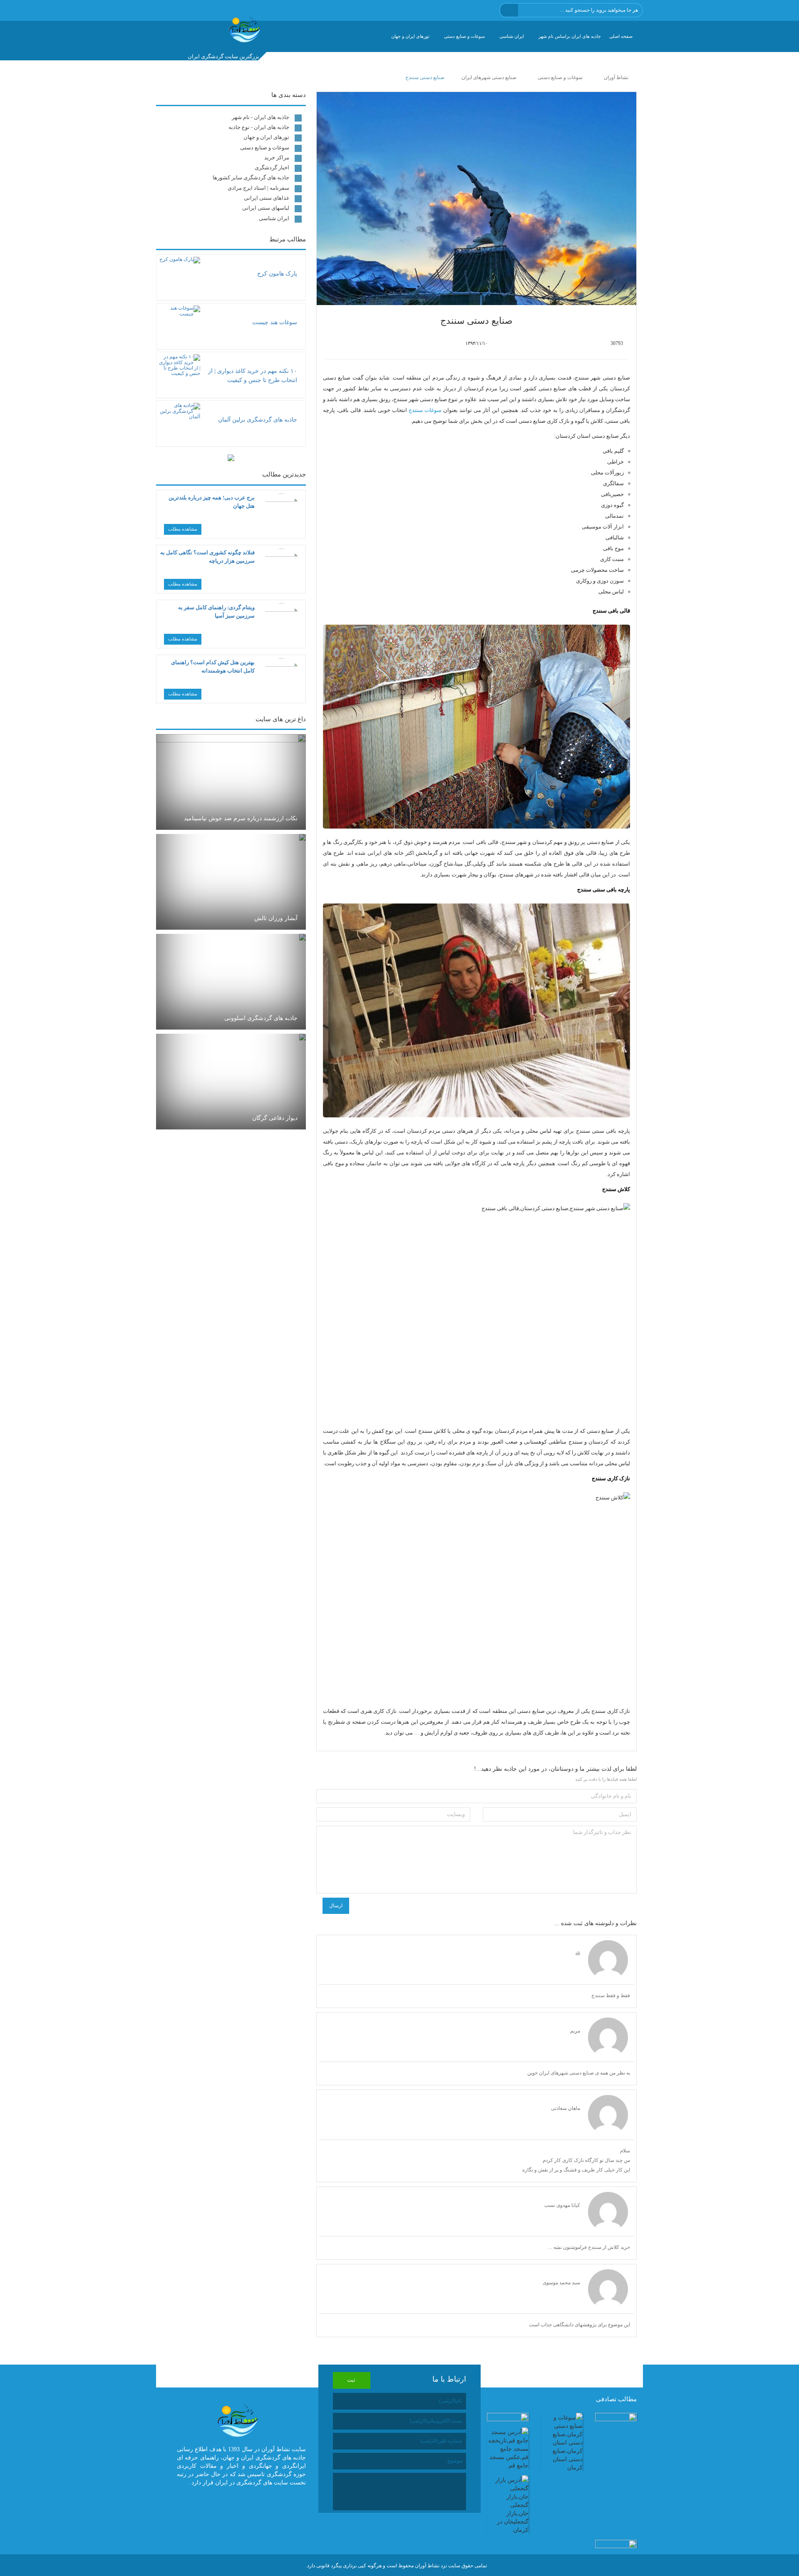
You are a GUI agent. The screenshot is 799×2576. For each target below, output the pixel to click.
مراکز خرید (277, 158)
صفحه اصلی (621, 36)
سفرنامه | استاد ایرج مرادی (258, 188)
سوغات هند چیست (275, 322)
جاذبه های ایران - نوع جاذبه (259, 127)
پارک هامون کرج (277, 274)
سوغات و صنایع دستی (464, 36)
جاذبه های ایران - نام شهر (261, 117)
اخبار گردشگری (272, 168)
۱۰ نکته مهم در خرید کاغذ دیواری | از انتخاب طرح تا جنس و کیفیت (253, 376)
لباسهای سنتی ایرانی (266, 208)
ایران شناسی (512, 36)
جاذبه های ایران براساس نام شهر (570, 36)
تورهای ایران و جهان (410, 36)
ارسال (336, 1906)
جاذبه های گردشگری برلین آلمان (258, 420)
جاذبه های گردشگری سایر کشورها (251, 177)
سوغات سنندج (425, 410)
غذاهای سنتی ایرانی (267, 198)
